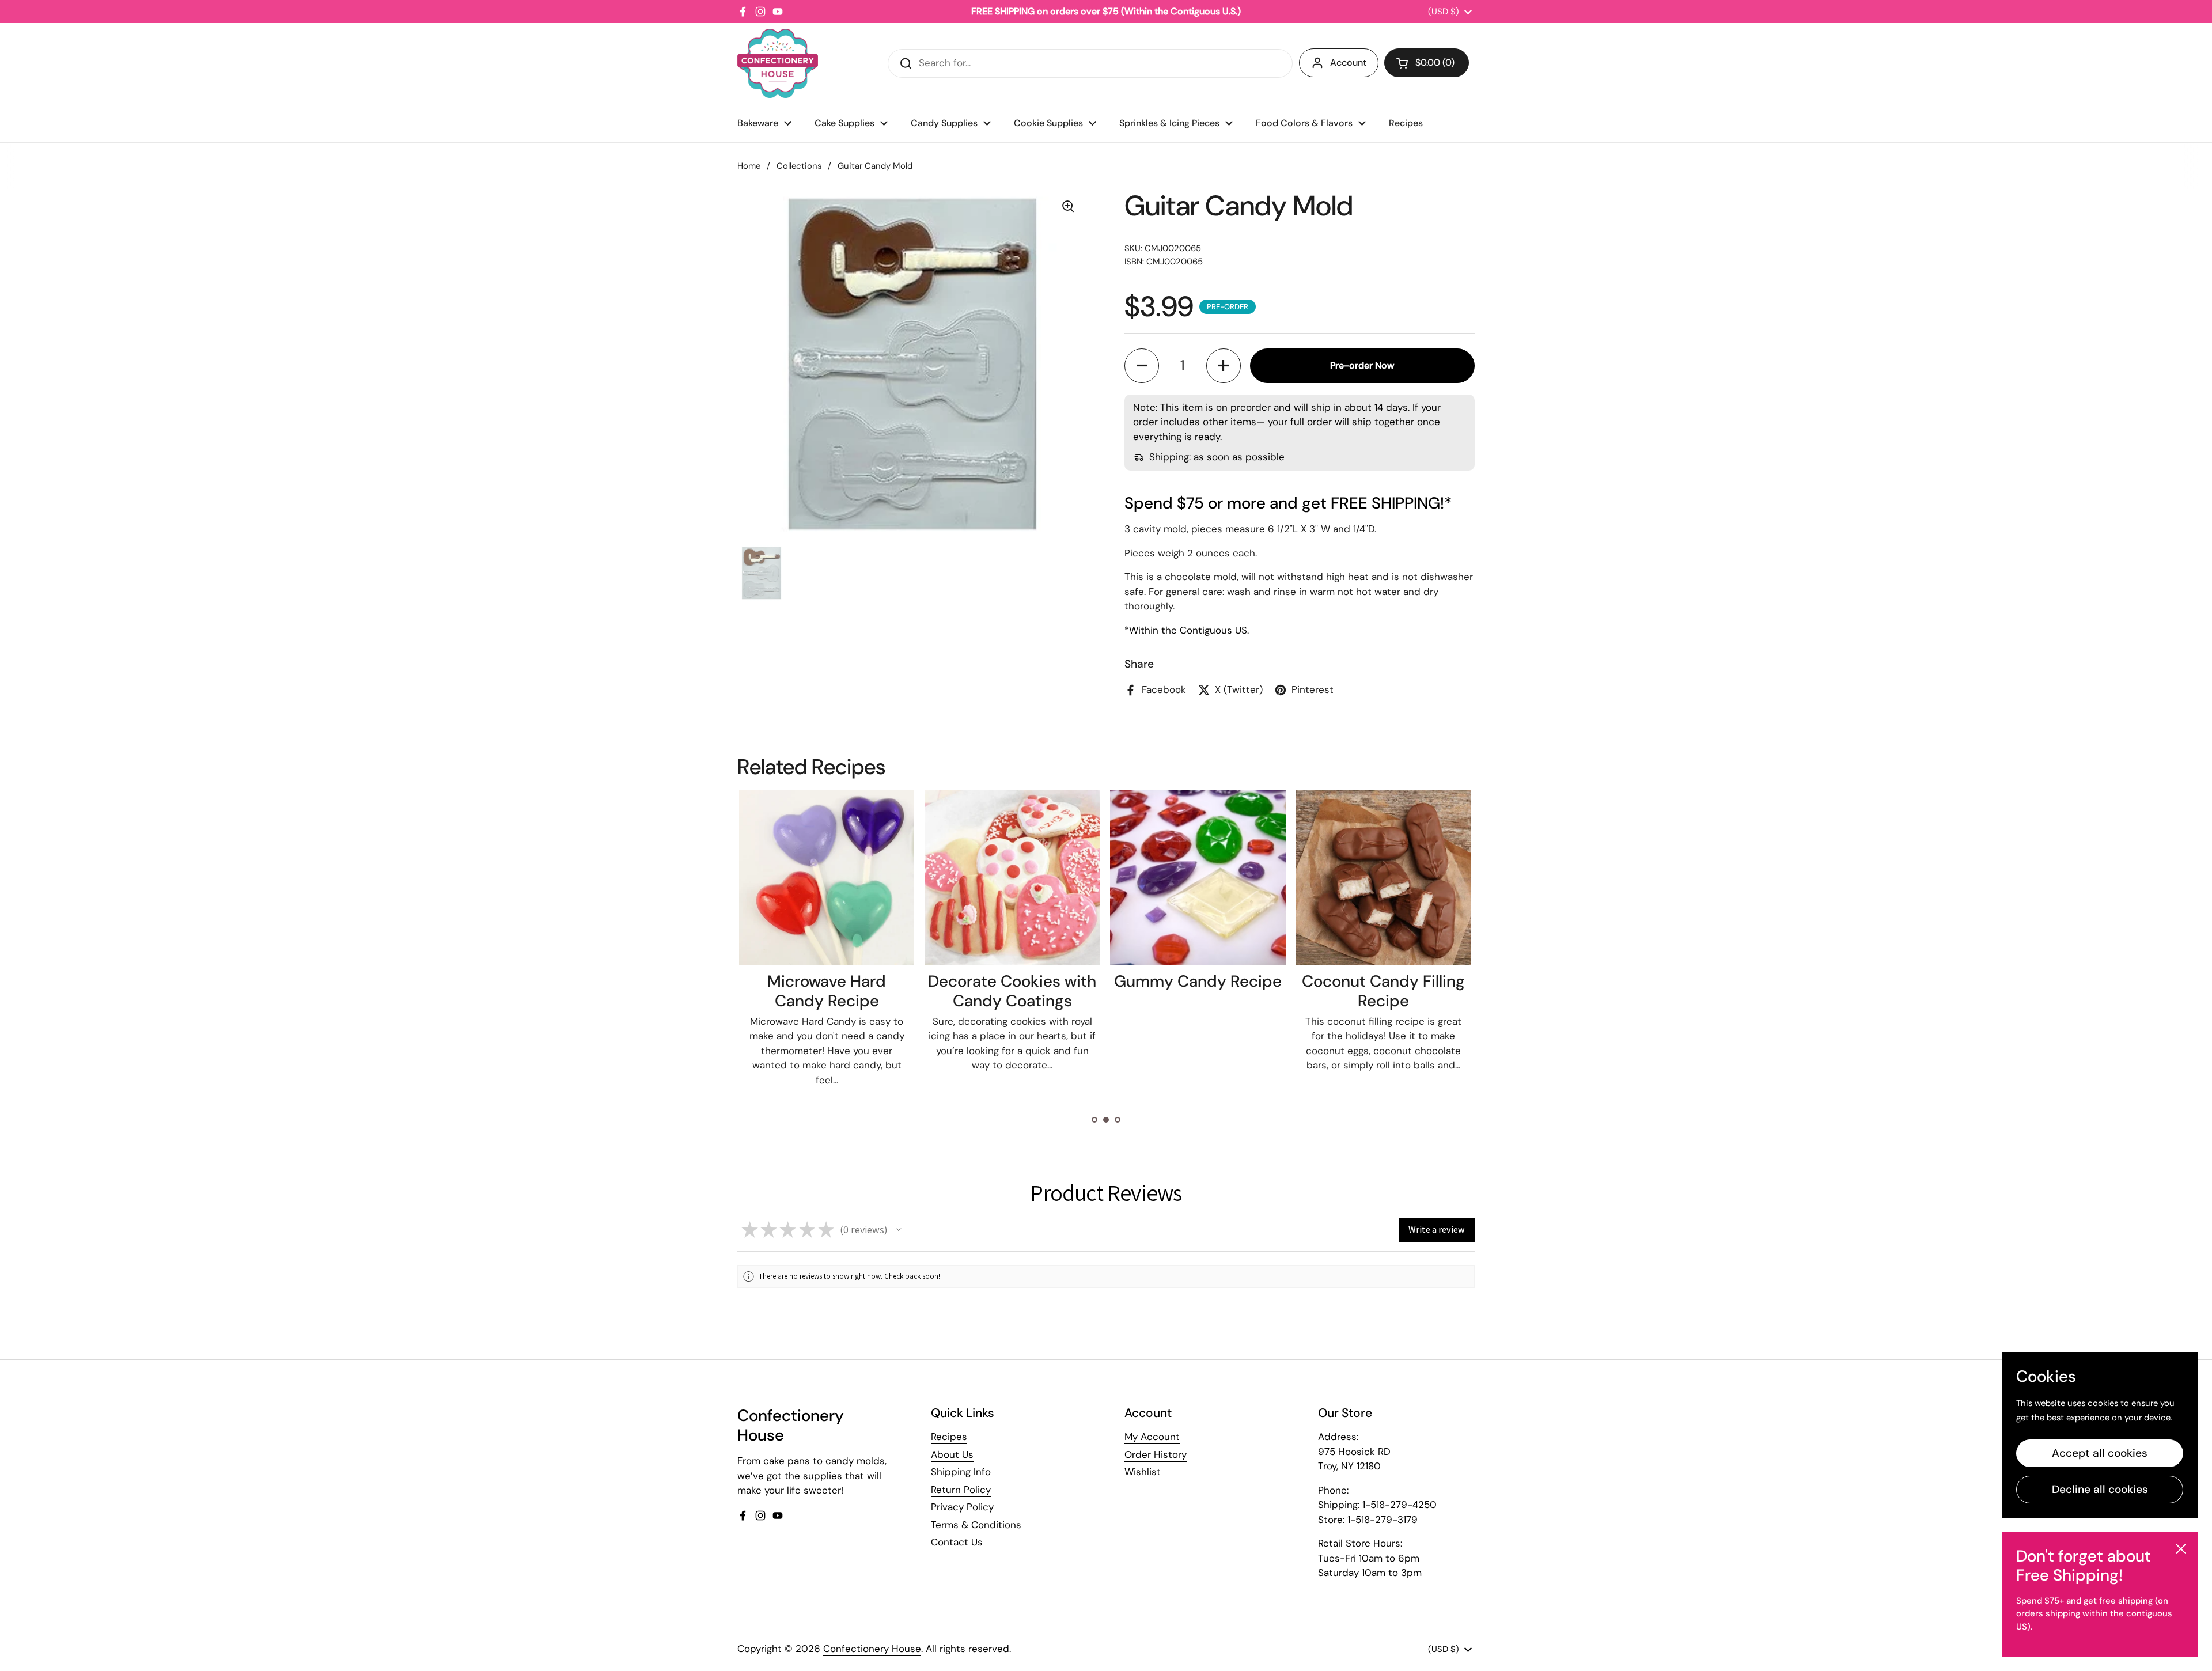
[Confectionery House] (778, 63)
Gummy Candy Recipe (1198, 981)
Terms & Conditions (976, 1525)
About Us (952, 1454)
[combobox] (1090, 63)
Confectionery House (872, 1649)
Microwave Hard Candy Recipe (827, 991)
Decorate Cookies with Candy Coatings (1012, 991)
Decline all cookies (2100, 1489)
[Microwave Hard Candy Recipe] (827, 877)
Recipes (949, 1437)
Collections (799, 166)
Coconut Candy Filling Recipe (1383, 991)
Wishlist (1143, 1472)
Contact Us (957, 1542)
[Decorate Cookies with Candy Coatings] (1012, 877)
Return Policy (961, 1490)
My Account (1152, 1437)
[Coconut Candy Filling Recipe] (1384, 877)
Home (749, 166)
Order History (1156, 1454)
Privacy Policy (962, 1507)
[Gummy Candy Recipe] (1198, 877)
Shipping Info (961, 1472)
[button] (1427, 63)
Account (1348, 62)
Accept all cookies (2100, 1453)
